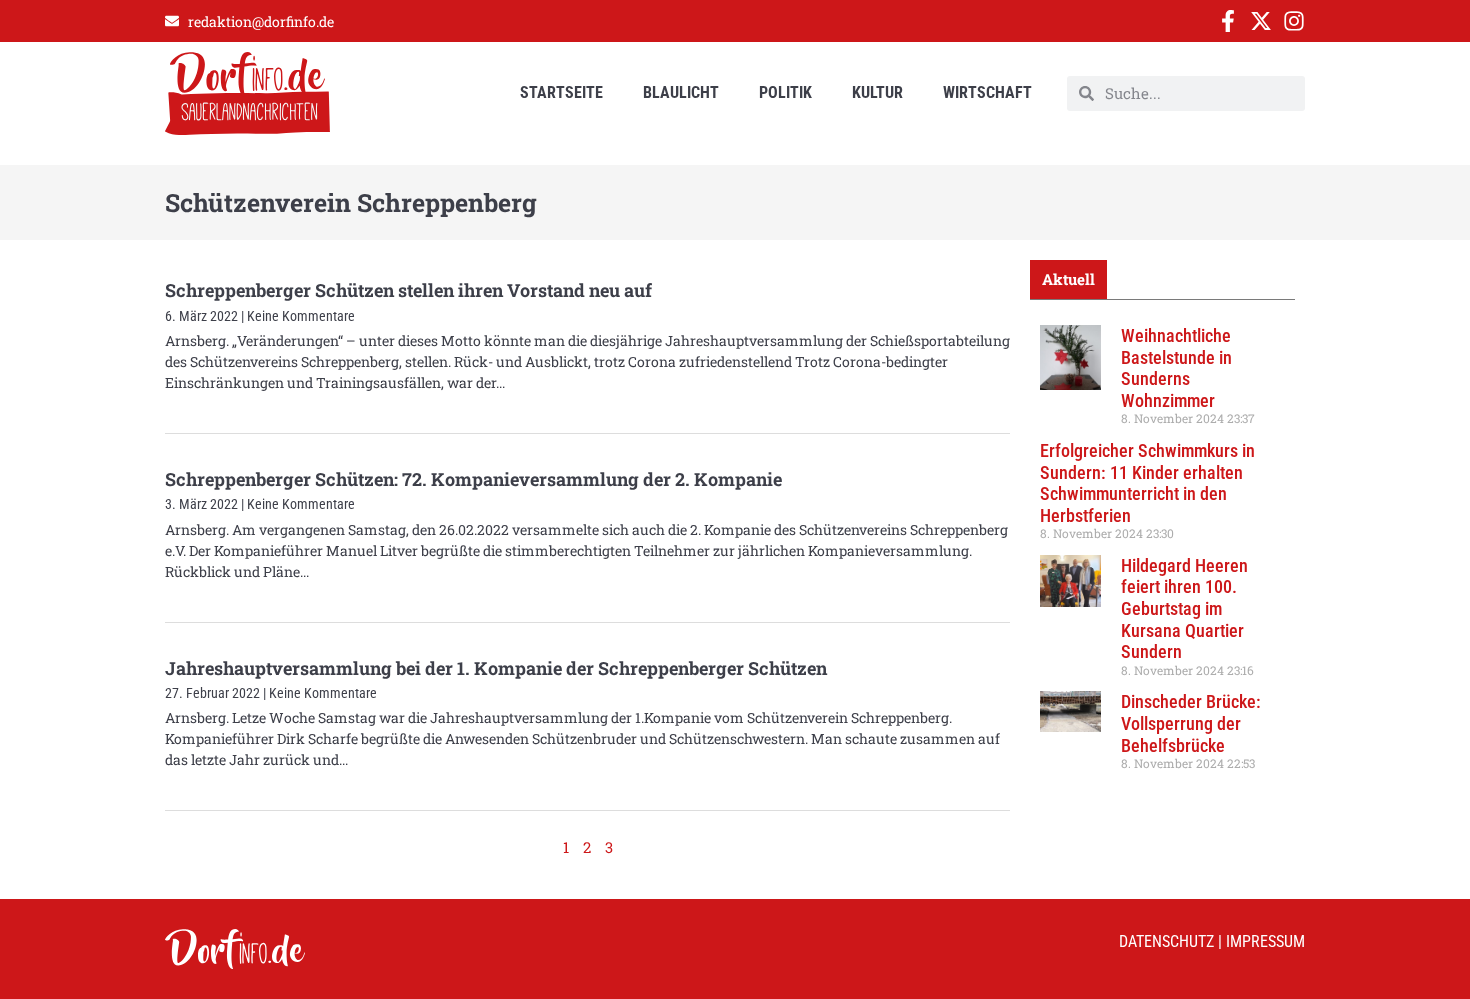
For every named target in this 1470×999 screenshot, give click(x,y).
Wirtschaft (987, 92)
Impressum (1265, 941)
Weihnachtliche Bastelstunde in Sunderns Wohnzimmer (1176, 368)
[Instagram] (1294, 21)
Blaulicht (681, 92)
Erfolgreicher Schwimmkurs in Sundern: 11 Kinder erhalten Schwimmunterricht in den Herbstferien (1147, 483)
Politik (785, 92)
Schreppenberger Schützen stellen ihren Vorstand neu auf (408, 290)
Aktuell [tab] (1068, 279)
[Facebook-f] (1228, 21)
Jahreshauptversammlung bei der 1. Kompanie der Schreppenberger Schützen (496, 668)
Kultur (877, 92)
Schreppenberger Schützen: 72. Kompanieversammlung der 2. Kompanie (473, 479)
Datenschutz (1166, 941)
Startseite (561, 92)
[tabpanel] (1162, 555)
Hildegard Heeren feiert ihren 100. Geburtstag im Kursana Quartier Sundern (1184, 608)
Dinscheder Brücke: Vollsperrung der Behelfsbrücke (1191, 723)
